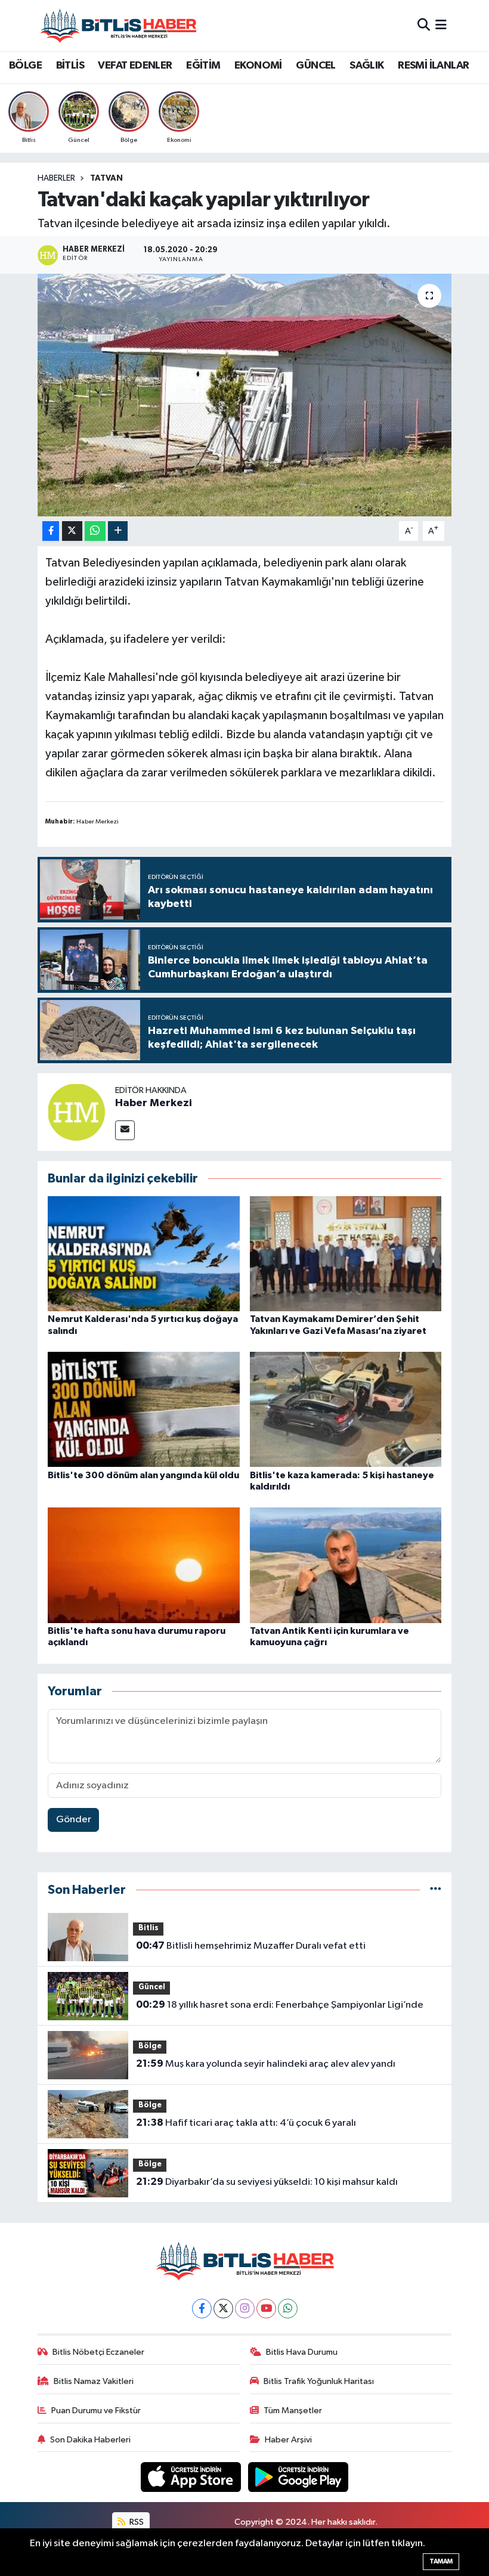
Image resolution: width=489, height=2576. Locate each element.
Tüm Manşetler (293, 2411)
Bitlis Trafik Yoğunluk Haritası (319, 2381)
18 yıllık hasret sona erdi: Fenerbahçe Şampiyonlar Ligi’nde (280, 2005)
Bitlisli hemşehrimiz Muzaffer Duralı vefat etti (251, 1946)
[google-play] (298, 2477)
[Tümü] (436, 1890)
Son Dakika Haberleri (90, 2440)
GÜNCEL (315, 66)
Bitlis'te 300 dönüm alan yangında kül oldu (143, 1475)
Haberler (56, 178)
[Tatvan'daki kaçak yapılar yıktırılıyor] (245, 395)
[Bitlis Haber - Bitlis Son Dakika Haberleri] (118, 25)
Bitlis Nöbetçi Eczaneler (98, 2352)
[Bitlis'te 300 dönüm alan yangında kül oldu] (144, 1409)
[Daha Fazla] (118, 531)
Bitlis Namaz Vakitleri (94, 2381)
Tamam (441, 2561)
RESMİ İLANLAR (433, 66)
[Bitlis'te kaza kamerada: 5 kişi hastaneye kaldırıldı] (346, 1409)
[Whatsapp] (288, 2309)
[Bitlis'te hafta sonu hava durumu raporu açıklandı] (144, 1565)
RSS (136, 2522)
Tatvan (106, 178)
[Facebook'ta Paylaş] (51, 531)
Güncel (152, 1987)
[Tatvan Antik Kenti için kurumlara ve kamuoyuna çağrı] (346, 1565)
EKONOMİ (258, 66)
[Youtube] (266, 2309)
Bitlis (148, 1928)
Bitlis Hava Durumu (302, 2352)
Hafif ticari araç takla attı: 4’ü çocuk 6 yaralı (246, 2123)
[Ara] (424, 25)
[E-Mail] (125, 1130)
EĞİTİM (203, 66)
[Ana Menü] (441, 25)
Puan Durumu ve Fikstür (96, 2411)
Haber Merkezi (154, 1103)
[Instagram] (245, 2309)
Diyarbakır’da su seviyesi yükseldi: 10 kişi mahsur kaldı (267, 2182)
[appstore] (192, 2477)
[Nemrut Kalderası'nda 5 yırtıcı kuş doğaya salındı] (144, 1254)
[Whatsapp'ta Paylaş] (95, 531)
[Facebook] (202, 2309)
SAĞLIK (366, 66)
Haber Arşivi (288, 2440)
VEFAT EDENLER (135, 66)
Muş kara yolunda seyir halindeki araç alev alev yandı (266, 2064)
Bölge (150, 2046)
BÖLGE (25, 66)
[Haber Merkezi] (76, 1112)
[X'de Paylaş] (72, 531)
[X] (223, 2309)
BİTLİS (70, 66)
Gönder (74, 1820)
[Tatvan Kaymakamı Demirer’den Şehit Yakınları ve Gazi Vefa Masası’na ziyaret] (346, 1254)
